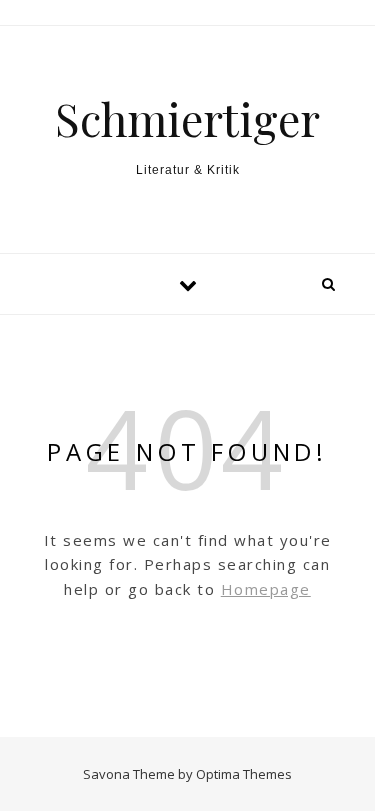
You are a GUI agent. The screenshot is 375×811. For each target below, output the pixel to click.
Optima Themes (244, 774)
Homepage (266, 589)
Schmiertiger (187, 118)
